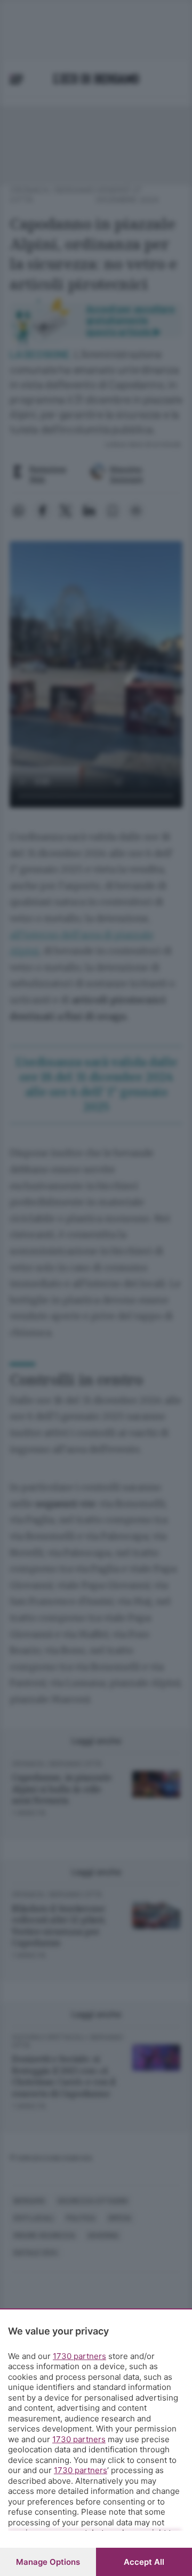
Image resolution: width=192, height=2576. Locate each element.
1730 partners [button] (79, 2356)
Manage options (48, 2562)
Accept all (144, 2562)
